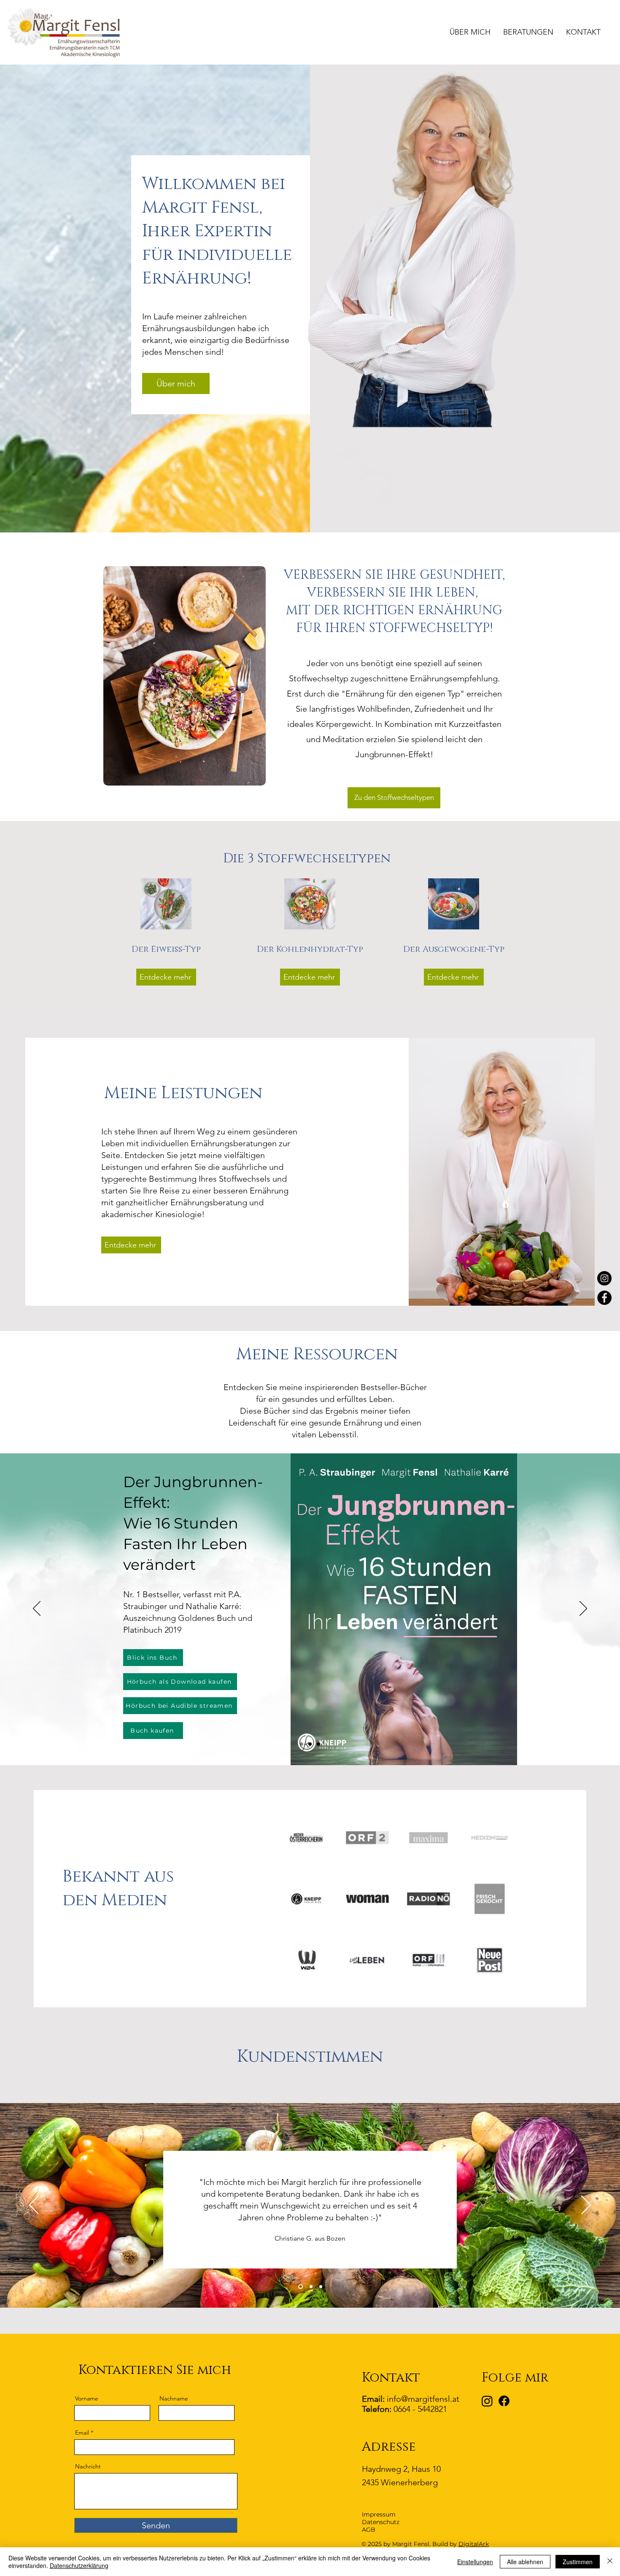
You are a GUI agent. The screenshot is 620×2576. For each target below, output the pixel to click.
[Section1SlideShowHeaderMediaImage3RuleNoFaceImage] (321, 2287)
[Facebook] (604, 1298)
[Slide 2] (310, 1744)
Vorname (87, 2398)
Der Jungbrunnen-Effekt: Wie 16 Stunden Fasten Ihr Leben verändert (193, 1523)
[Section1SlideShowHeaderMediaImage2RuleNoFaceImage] (311, 2287)
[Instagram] (604, 1278)
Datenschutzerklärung (79, 2565)
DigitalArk (474, 2544)
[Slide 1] (302, 1744)
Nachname (174, 2398)
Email (82, 2433)
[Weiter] (583, 1609)
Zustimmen (578, 2562)
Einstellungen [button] (475, 2562)
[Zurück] (37, 1609)
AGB (369, 2530)
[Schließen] (610, 2562)
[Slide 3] (318, 1744)
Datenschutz (381, 2522)
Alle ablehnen (525, 2562)
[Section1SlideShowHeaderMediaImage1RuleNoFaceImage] (301, 2287)
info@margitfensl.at (423, 2399)
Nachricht (88, 2466)
